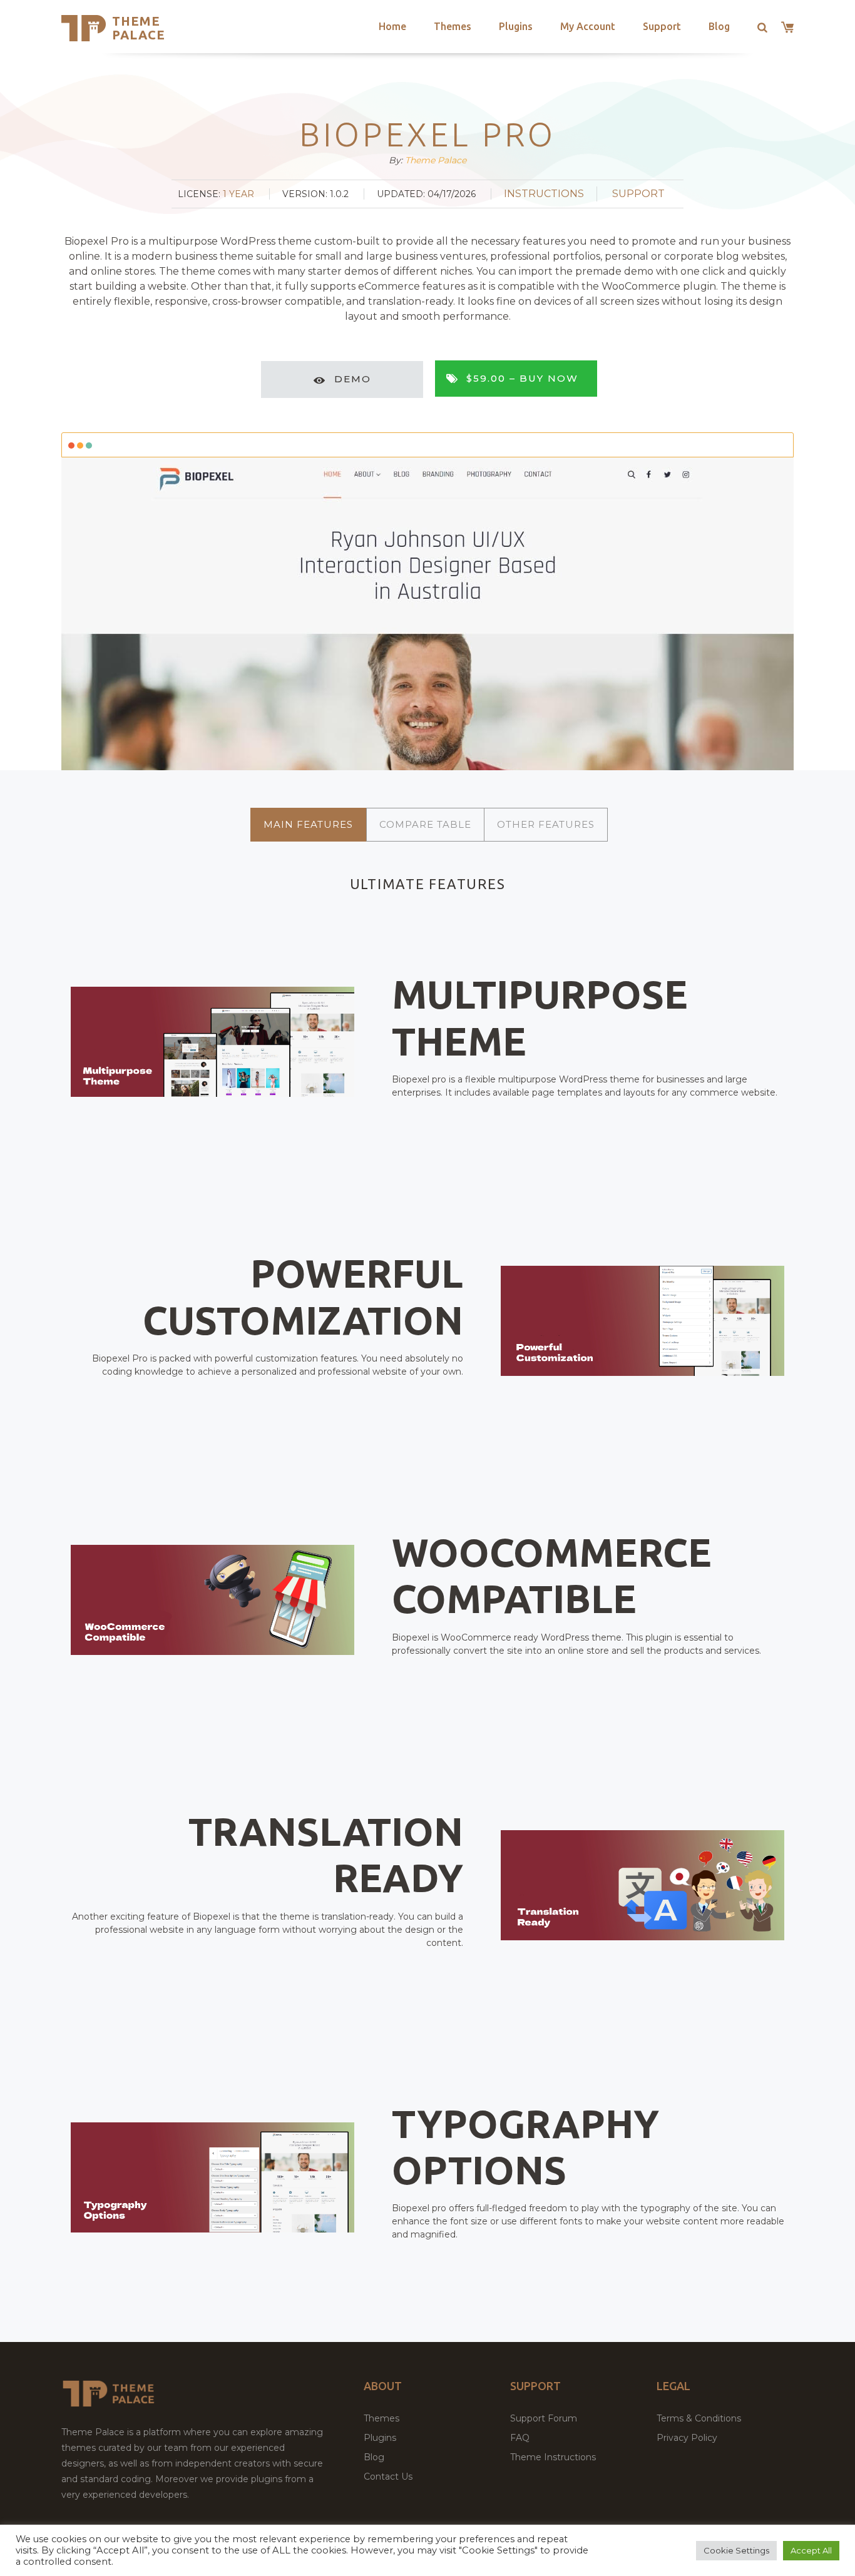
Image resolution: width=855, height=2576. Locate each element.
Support (662, 26)
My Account (588, 26)
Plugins (516, 26)
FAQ (520, 2438)
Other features (546, 824)
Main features (308, 824)
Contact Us (388, 2477)
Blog (719, 26)
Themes (453, 26)
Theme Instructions (553, 2457)
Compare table (425, 824)
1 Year (238, 194)
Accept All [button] (811, 2550)
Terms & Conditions (699, 2418)
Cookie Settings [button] (736, 2550)
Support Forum (544, 2418)
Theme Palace (139, 28)
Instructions (544, 194)
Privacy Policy (687, 2438)
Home (392, 26)
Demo (353, 379)
